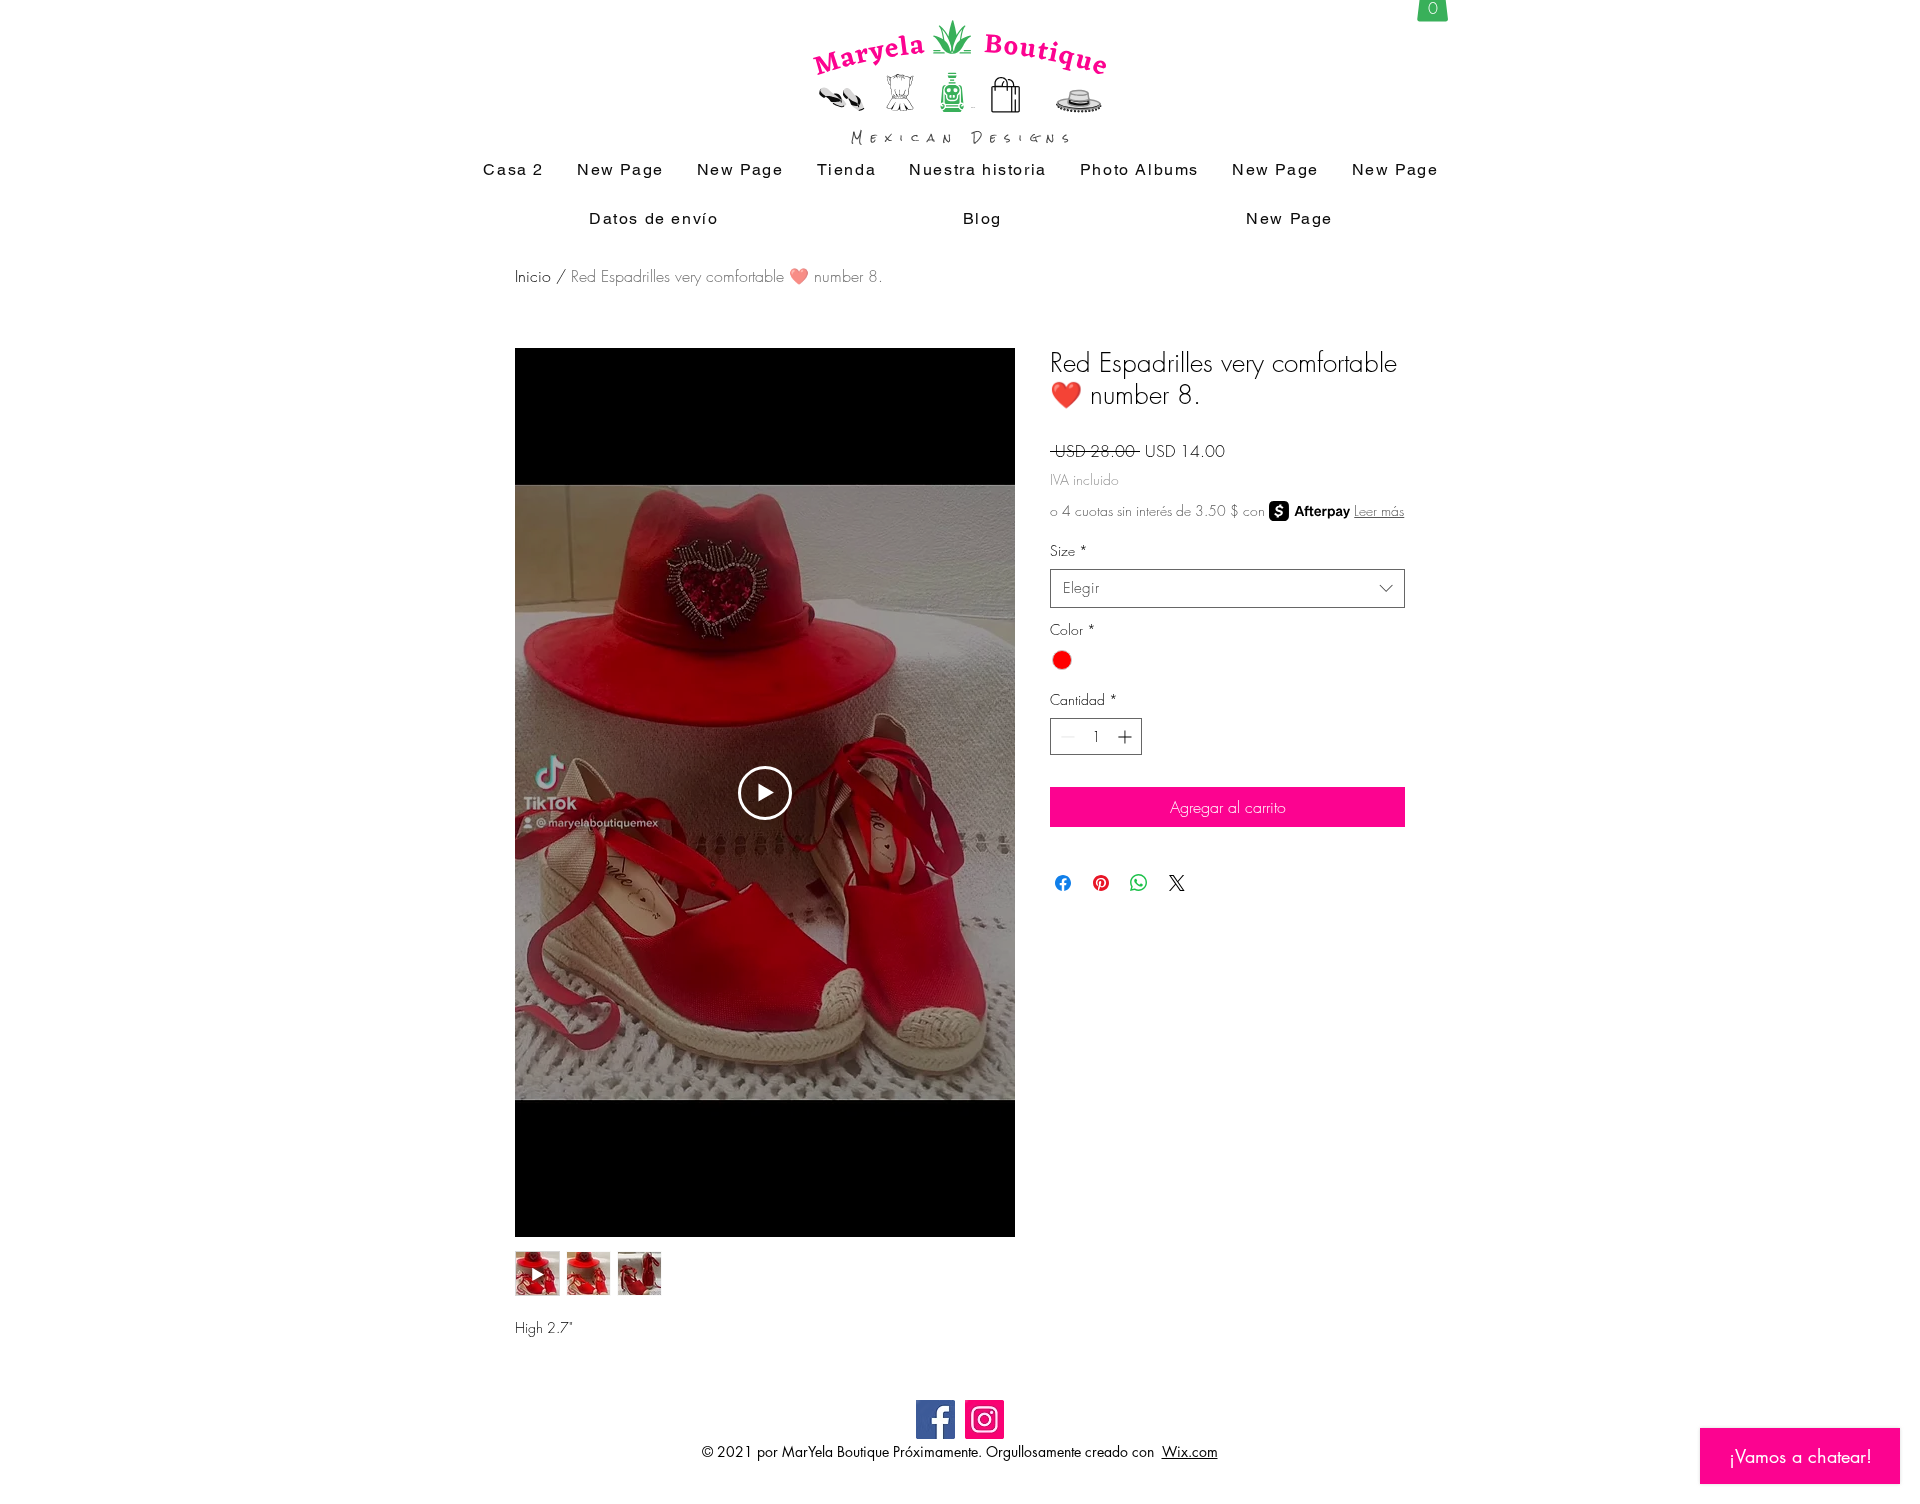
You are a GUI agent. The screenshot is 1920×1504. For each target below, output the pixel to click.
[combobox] (1227, 588)
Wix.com (1190, 1451)
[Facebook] (935, 1419)
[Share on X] (1177, 883)
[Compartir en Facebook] (1063, 883)
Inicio (533, 276)
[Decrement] (1065, 736)
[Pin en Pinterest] (1101, 883)
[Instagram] (984, 1419)
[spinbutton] (1096, 736)
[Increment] (1126, 736)
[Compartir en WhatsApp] (1139, 883)
